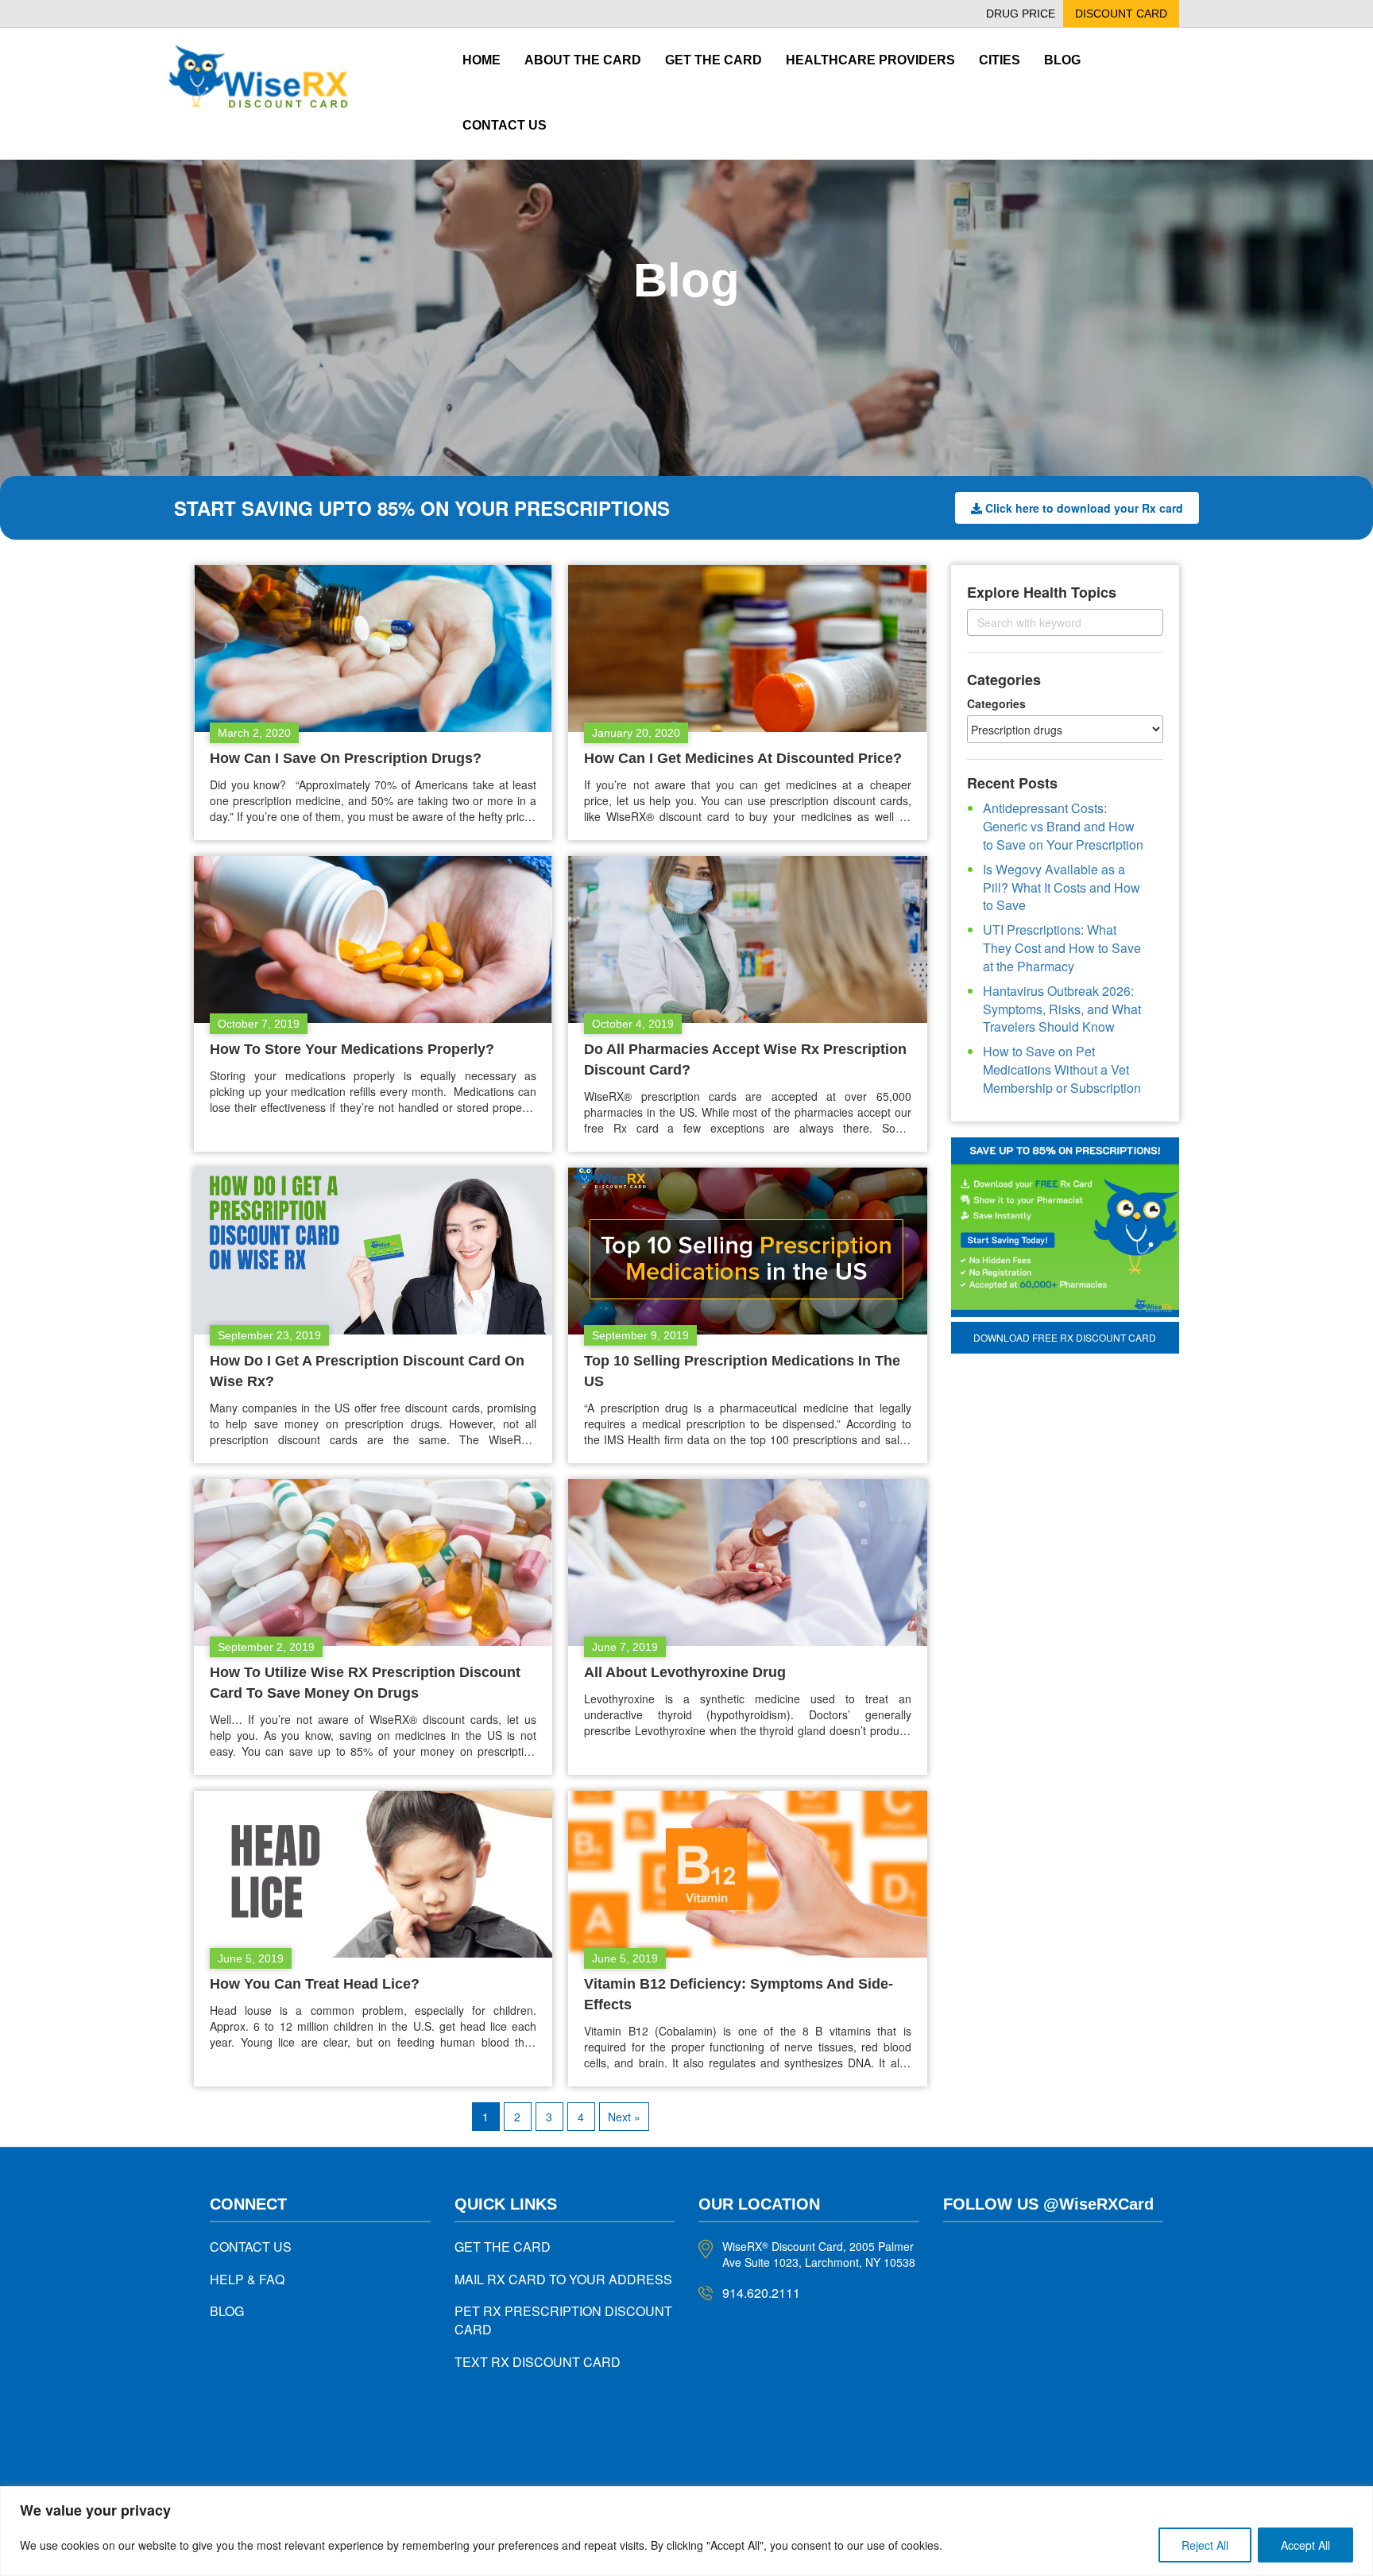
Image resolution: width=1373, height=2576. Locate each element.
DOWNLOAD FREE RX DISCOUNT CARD (1065, 1337)
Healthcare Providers (870, 60)
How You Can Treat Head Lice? (315, 1984)
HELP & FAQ (247, 2279)
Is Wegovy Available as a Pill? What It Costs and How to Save (1062, 887)
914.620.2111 (761, 2293)
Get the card (714, 60)
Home (482, 60)
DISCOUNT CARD (1121, 14)
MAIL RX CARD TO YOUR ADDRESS (563, 2279)
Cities (1000, 60)
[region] (686, 2531)
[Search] (1137, 622)
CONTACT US (251, 2247)
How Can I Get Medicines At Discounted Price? (743, 758)
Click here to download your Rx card (1084, 508)
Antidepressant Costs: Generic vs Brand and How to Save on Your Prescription (1063, 826)
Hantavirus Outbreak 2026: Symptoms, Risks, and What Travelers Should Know (1062, 1009)
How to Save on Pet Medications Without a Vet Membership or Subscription (1062, 1069)
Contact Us (505, 125)
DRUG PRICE (1021, 14)
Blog (1062, 60)
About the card (583, 60)
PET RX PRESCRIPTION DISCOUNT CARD (563, 2320)
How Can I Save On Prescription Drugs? (346, 758)
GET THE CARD (503, 2247)
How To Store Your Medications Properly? (352, 1049)
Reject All (1205, 2545)
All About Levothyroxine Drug (685, 1672)
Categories (996, 703)
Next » (624, 2117)
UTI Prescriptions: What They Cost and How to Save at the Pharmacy (1062, 948)
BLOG (227, 2311)
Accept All (1305, 2545)
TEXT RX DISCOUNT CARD (538, 2362)
